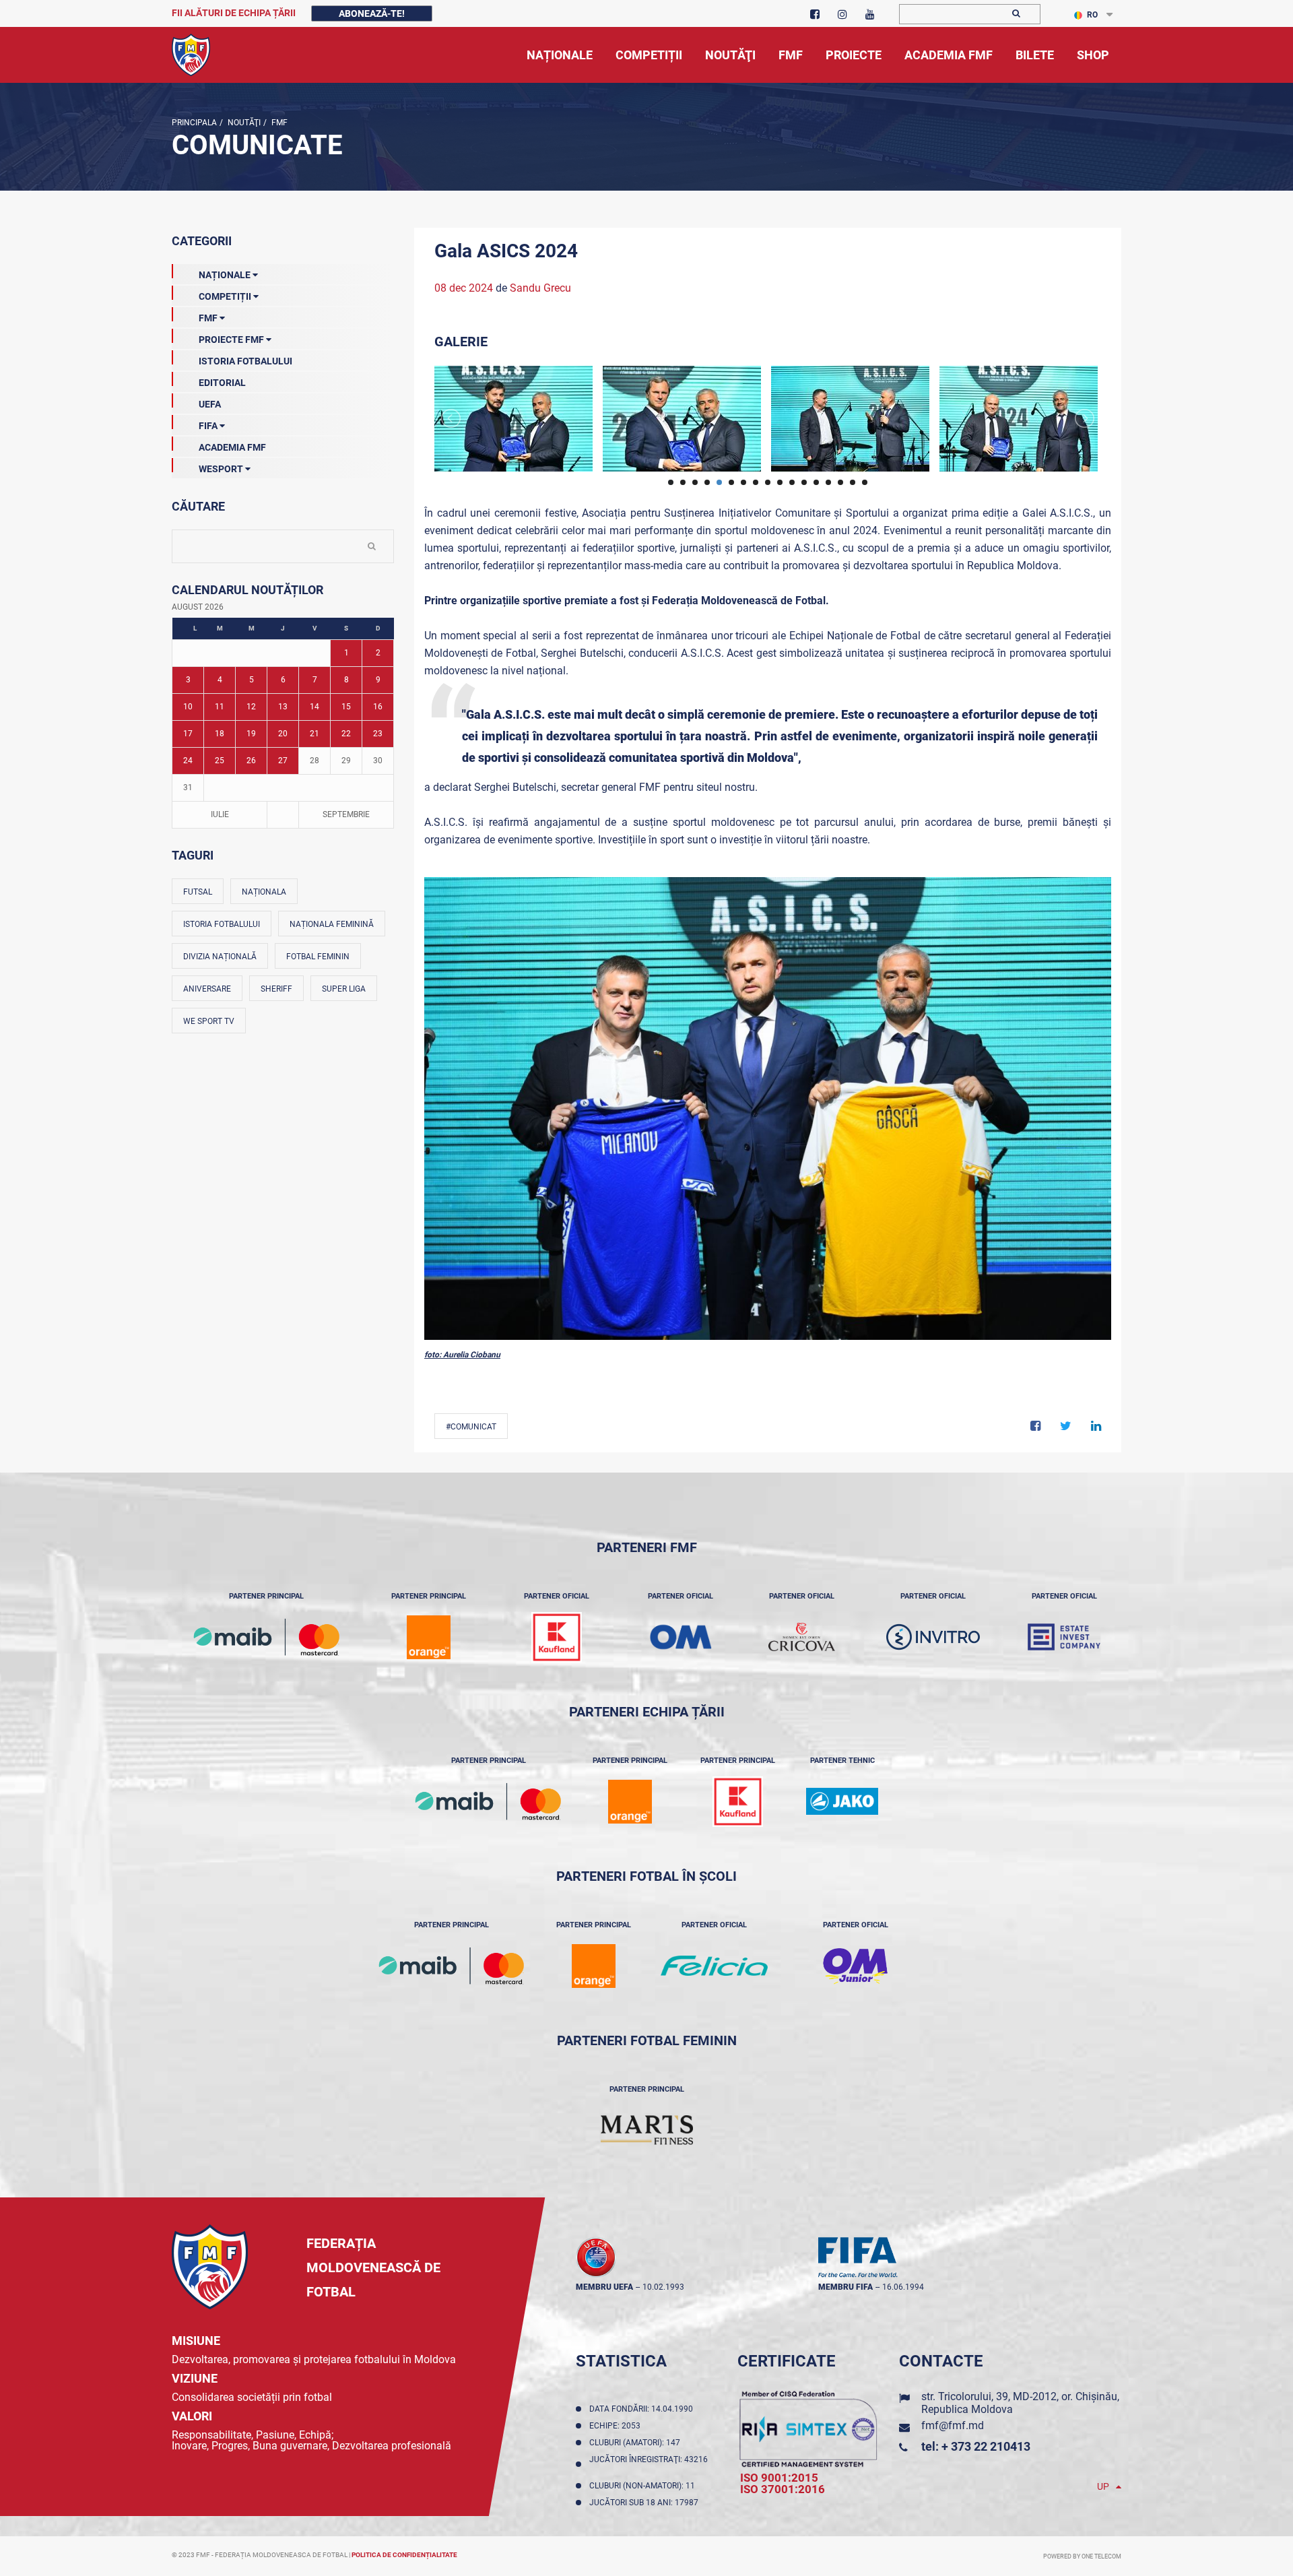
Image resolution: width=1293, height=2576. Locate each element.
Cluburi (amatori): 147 (637, 2443)
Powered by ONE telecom (1082, 2556)
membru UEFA (604, 2287)
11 (220, 707)
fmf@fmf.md (953, 2425)
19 (251, 734)
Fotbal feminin (318, 957)
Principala (194, 123)
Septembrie (346, 814)
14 (314, 707)
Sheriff (276, 989)
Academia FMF (232, 447)
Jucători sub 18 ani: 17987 (646, 2503)
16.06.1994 (903, 2287)
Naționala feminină (332, 924)
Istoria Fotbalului (245, 361)
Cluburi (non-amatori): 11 (644, 2486)
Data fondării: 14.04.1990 (643, 2409)
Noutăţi (243, 123)
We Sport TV (209, 1021)
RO (1092, 15)
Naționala (264, 892)
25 (220, 761)
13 (283, 707)
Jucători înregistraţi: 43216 (649, 2464)
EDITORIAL (222, 383)
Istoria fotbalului (222, 924)
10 (188, 707)
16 (378, 707)
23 (378, 734)
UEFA (210, 404)
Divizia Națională (220, 957)
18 (220, 734)
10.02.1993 (663, 2287)
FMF (278, 123)
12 (251, 707)
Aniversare (207, 989)
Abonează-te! (372, 13)
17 (188, 734)
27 (283, 761)
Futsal (198, 892)
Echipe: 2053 (617, 2426)
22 (346, 734)
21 (314, 734)
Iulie (220, 814)
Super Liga (344, 989)
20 (283, 734)
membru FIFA (846, 2287)
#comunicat (471, 1427)
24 (188, 761)
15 (346, 707)
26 (251, 761)
